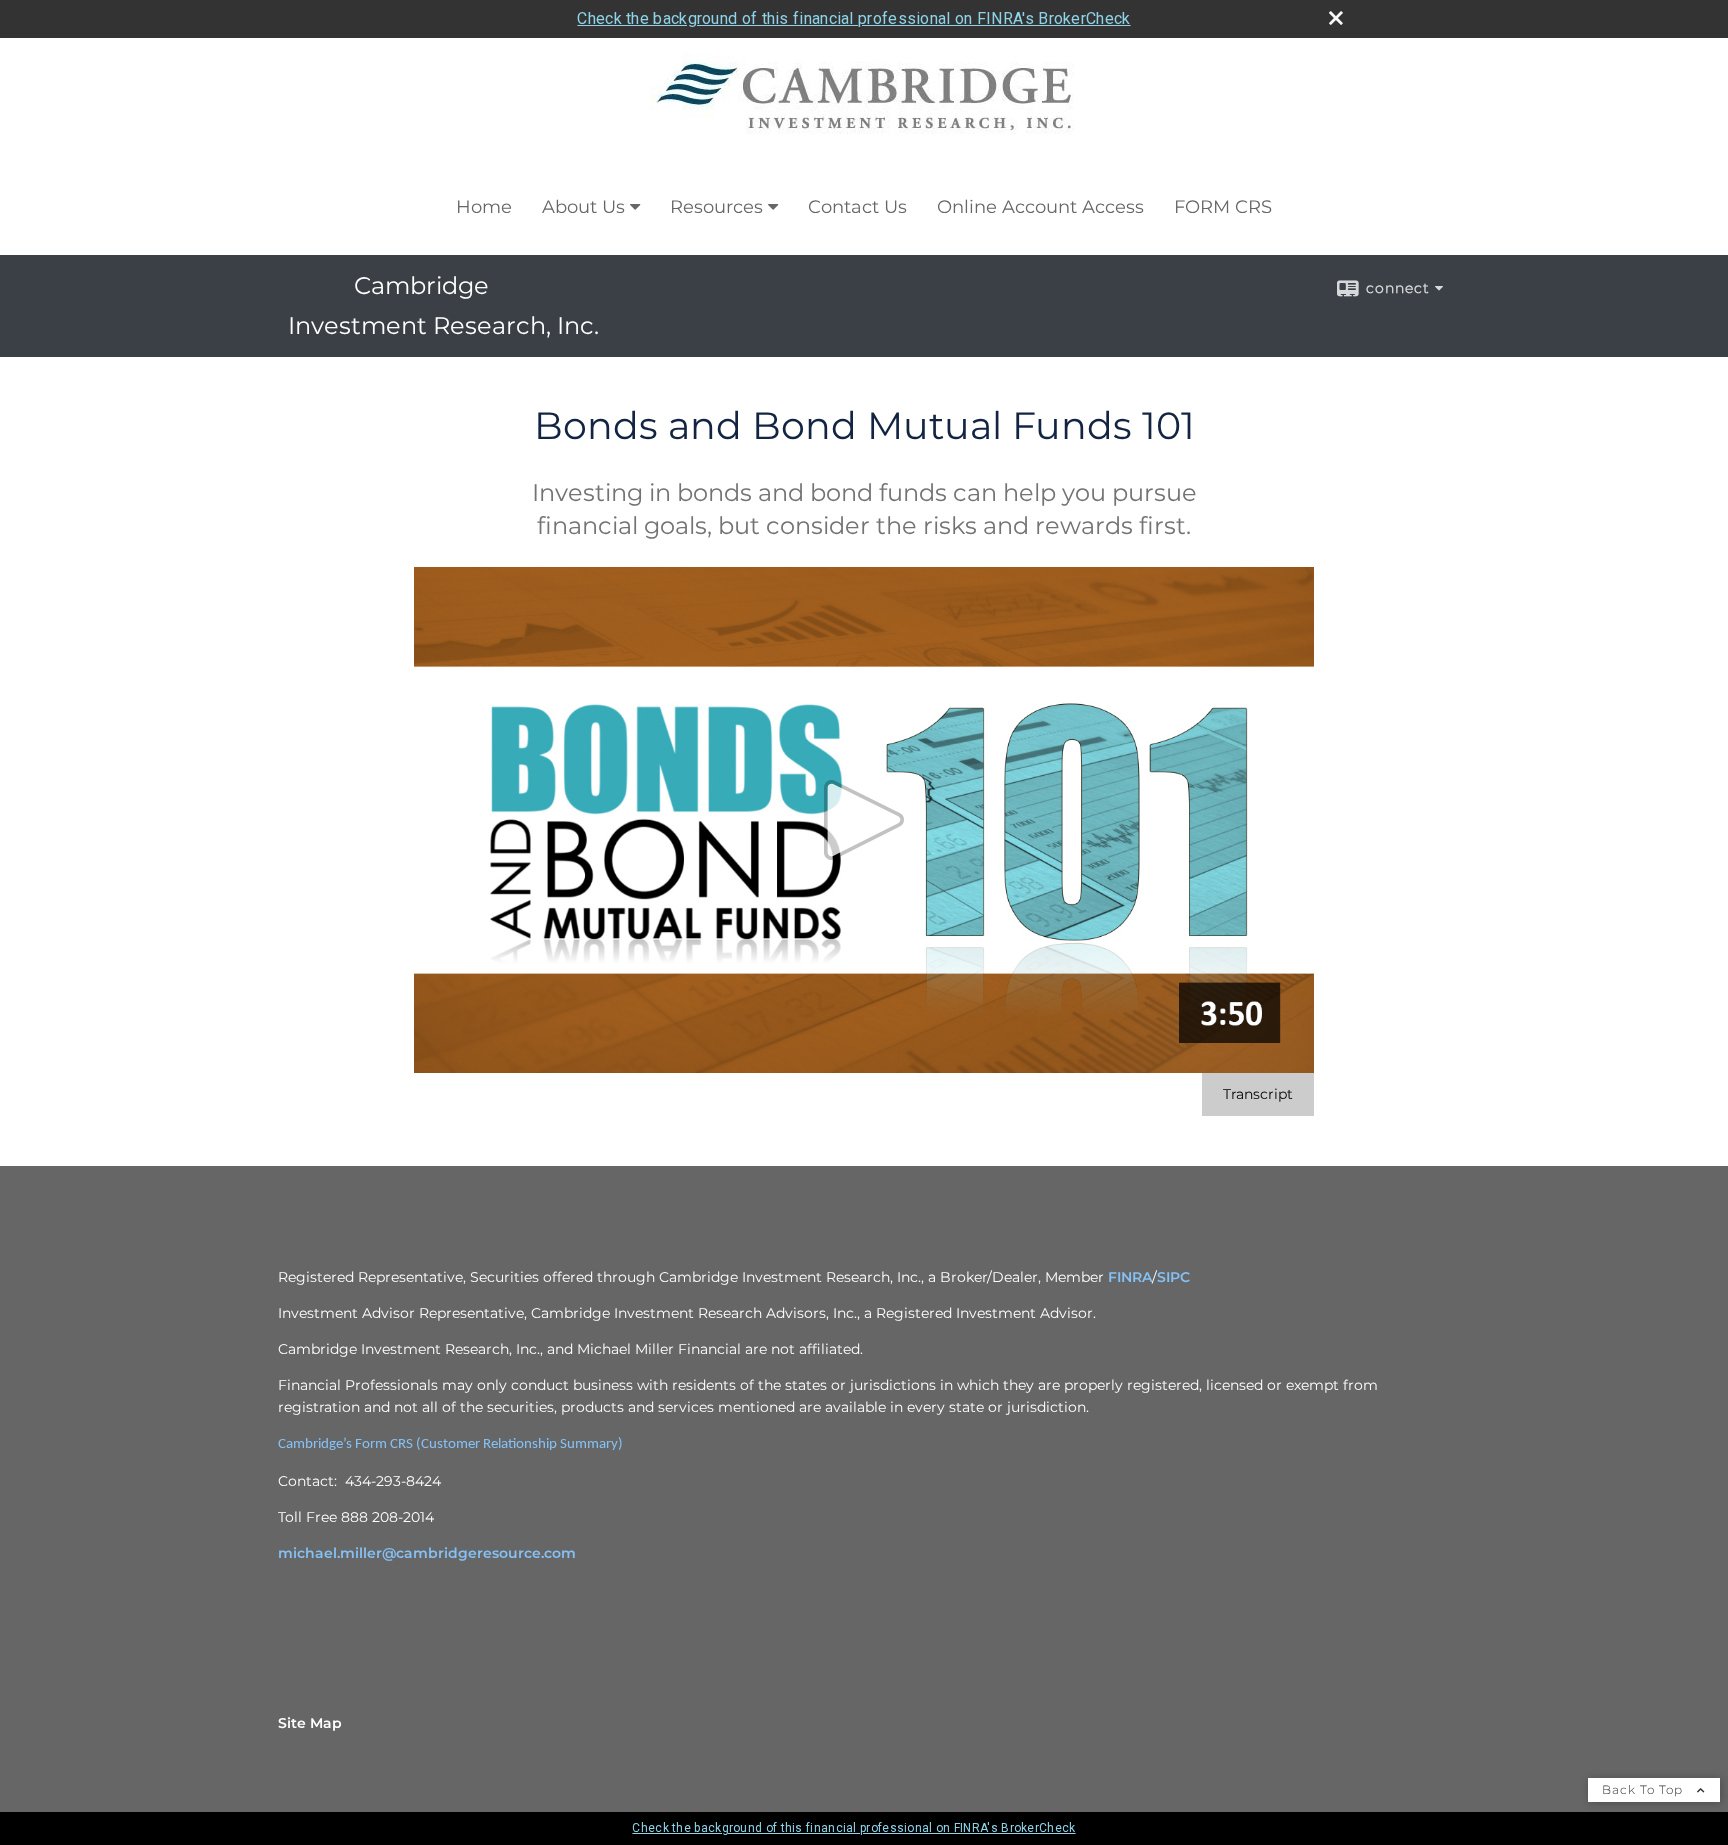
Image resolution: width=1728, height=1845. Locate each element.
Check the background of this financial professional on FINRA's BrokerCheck (853, 18)
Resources (716, 207)
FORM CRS (1223, 207)
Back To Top (1644, 1789)
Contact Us (857, 207)
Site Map (310, 1723)
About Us (583, 207)
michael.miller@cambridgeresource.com (427, 1553)
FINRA (1130, 1277)
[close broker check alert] (1336, 18)
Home (484, 207)
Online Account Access (1040, 207)
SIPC (1173, 1277)
